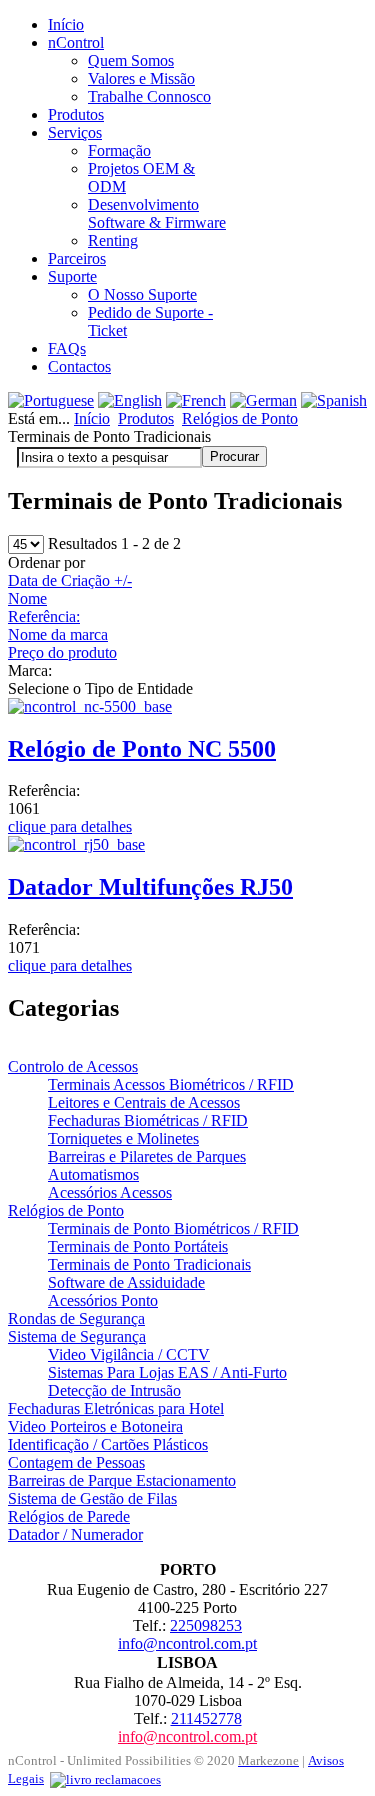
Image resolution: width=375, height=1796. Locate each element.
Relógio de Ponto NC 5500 (142, 749)
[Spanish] (334, 400)
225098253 (206, 1625)
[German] (263, 400)
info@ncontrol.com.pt (187, 1643)
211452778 (206, 1718)
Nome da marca (58, 634)
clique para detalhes (70, 826)
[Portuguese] (51, 400)
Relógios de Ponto (240, 418)
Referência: (44, 616)
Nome (27, 598)
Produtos (146, 418)
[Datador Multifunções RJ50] (76, 844)
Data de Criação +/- (70, 580)
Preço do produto (62, 652)
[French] (196, 400)
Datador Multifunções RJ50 (150, 887)
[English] (130, 400)
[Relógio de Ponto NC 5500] (90, 706)
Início (92, 418)
